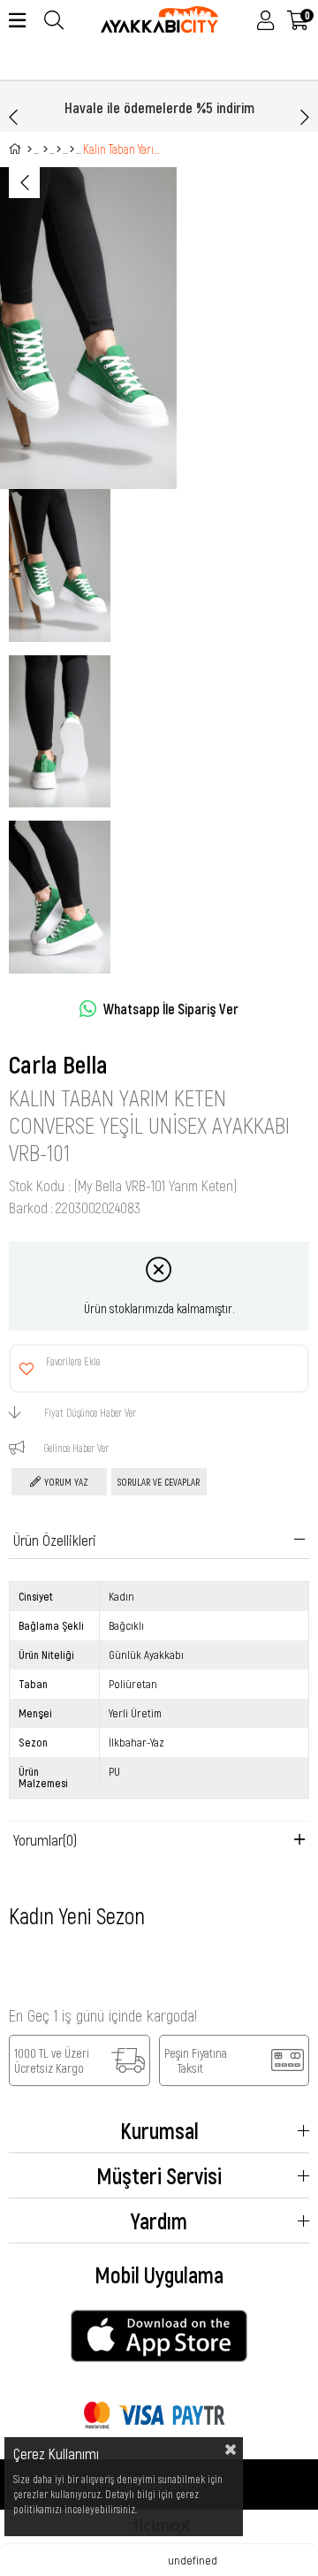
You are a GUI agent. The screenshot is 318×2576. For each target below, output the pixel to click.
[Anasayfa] (30, 149)
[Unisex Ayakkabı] (59, 149)
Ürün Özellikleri (55, 1540)
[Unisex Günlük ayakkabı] (72, 149)
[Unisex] (45, 149)
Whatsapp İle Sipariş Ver (171, 1009)
